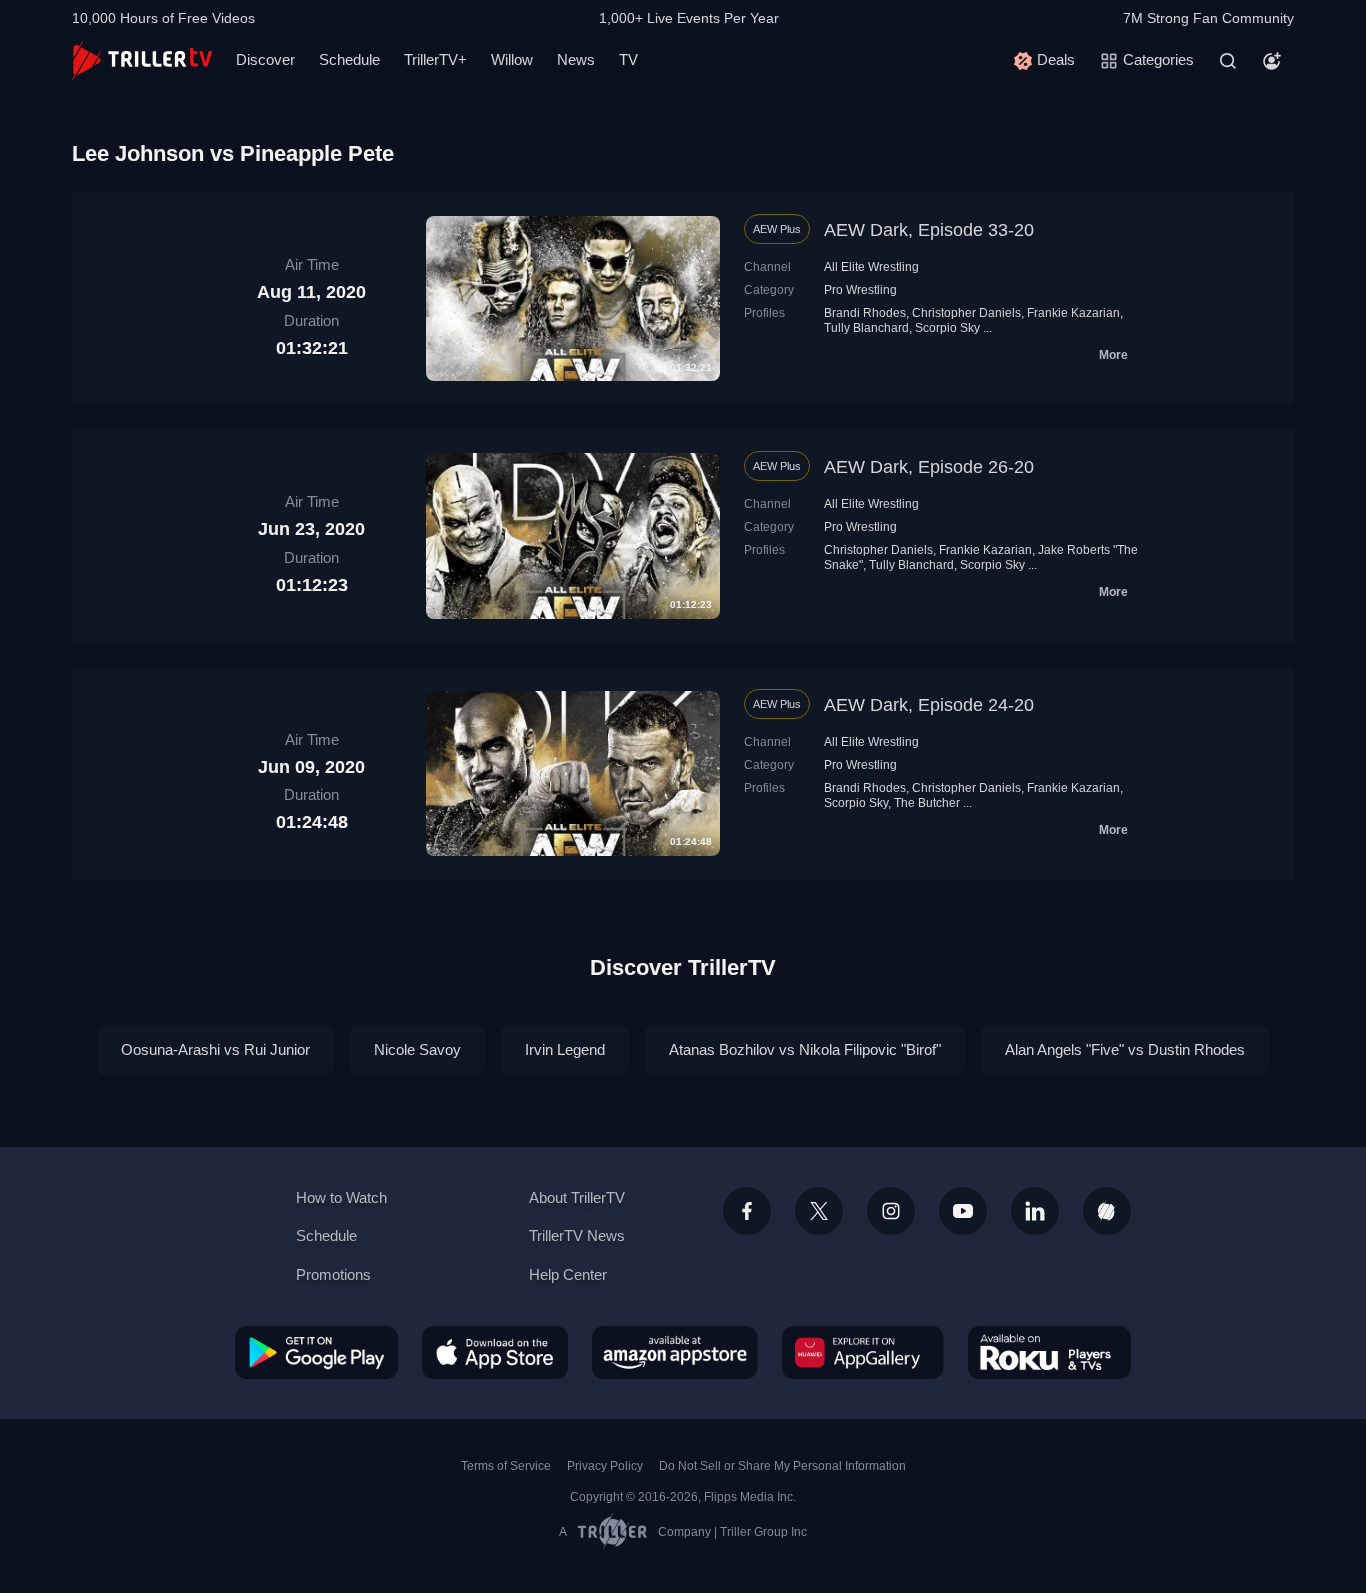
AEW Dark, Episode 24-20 (929, 705)
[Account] (1272, 61)
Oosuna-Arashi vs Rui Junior (215, 1049)
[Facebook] (747, 1211)
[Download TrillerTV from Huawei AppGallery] (863, 1352)
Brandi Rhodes (865, 313)
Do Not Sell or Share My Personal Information (782, 1466)
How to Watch (341, 1197)
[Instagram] (891, 1211)
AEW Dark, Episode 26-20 (929, 467)
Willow (512, 59)
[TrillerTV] (142, 60)
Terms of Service (506, 1466)
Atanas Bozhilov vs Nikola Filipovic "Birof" (805, 1049)
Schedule (349, 59)
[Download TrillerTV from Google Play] (316, 1352)
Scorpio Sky (947, 328)
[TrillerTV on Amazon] (675, 1352)
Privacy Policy (605, 1466)
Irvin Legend (565, 1049)
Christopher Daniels (966, 313)
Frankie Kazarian (1073, 313)
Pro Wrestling (860, 290)
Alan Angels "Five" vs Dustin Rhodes (1125, 1049)
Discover (265, 59)
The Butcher (927, 803)
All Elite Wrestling (871, 267)
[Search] (1228, 61)
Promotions (333, 1274)
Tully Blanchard (866, 328)
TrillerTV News (577, 1235)
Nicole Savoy (417, 1049)
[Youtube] (963, 1211)
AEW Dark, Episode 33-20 (929, 230)
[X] (819, 1211)
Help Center (568, 1274)
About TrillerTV (577, 1197)
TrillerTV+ (435, 59)
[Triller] (1107, 1211)
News (576, 59)
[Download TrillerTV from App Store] (495, 1352)
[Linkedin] (1035, 1211)
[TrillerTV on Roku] (1049, 1352)
